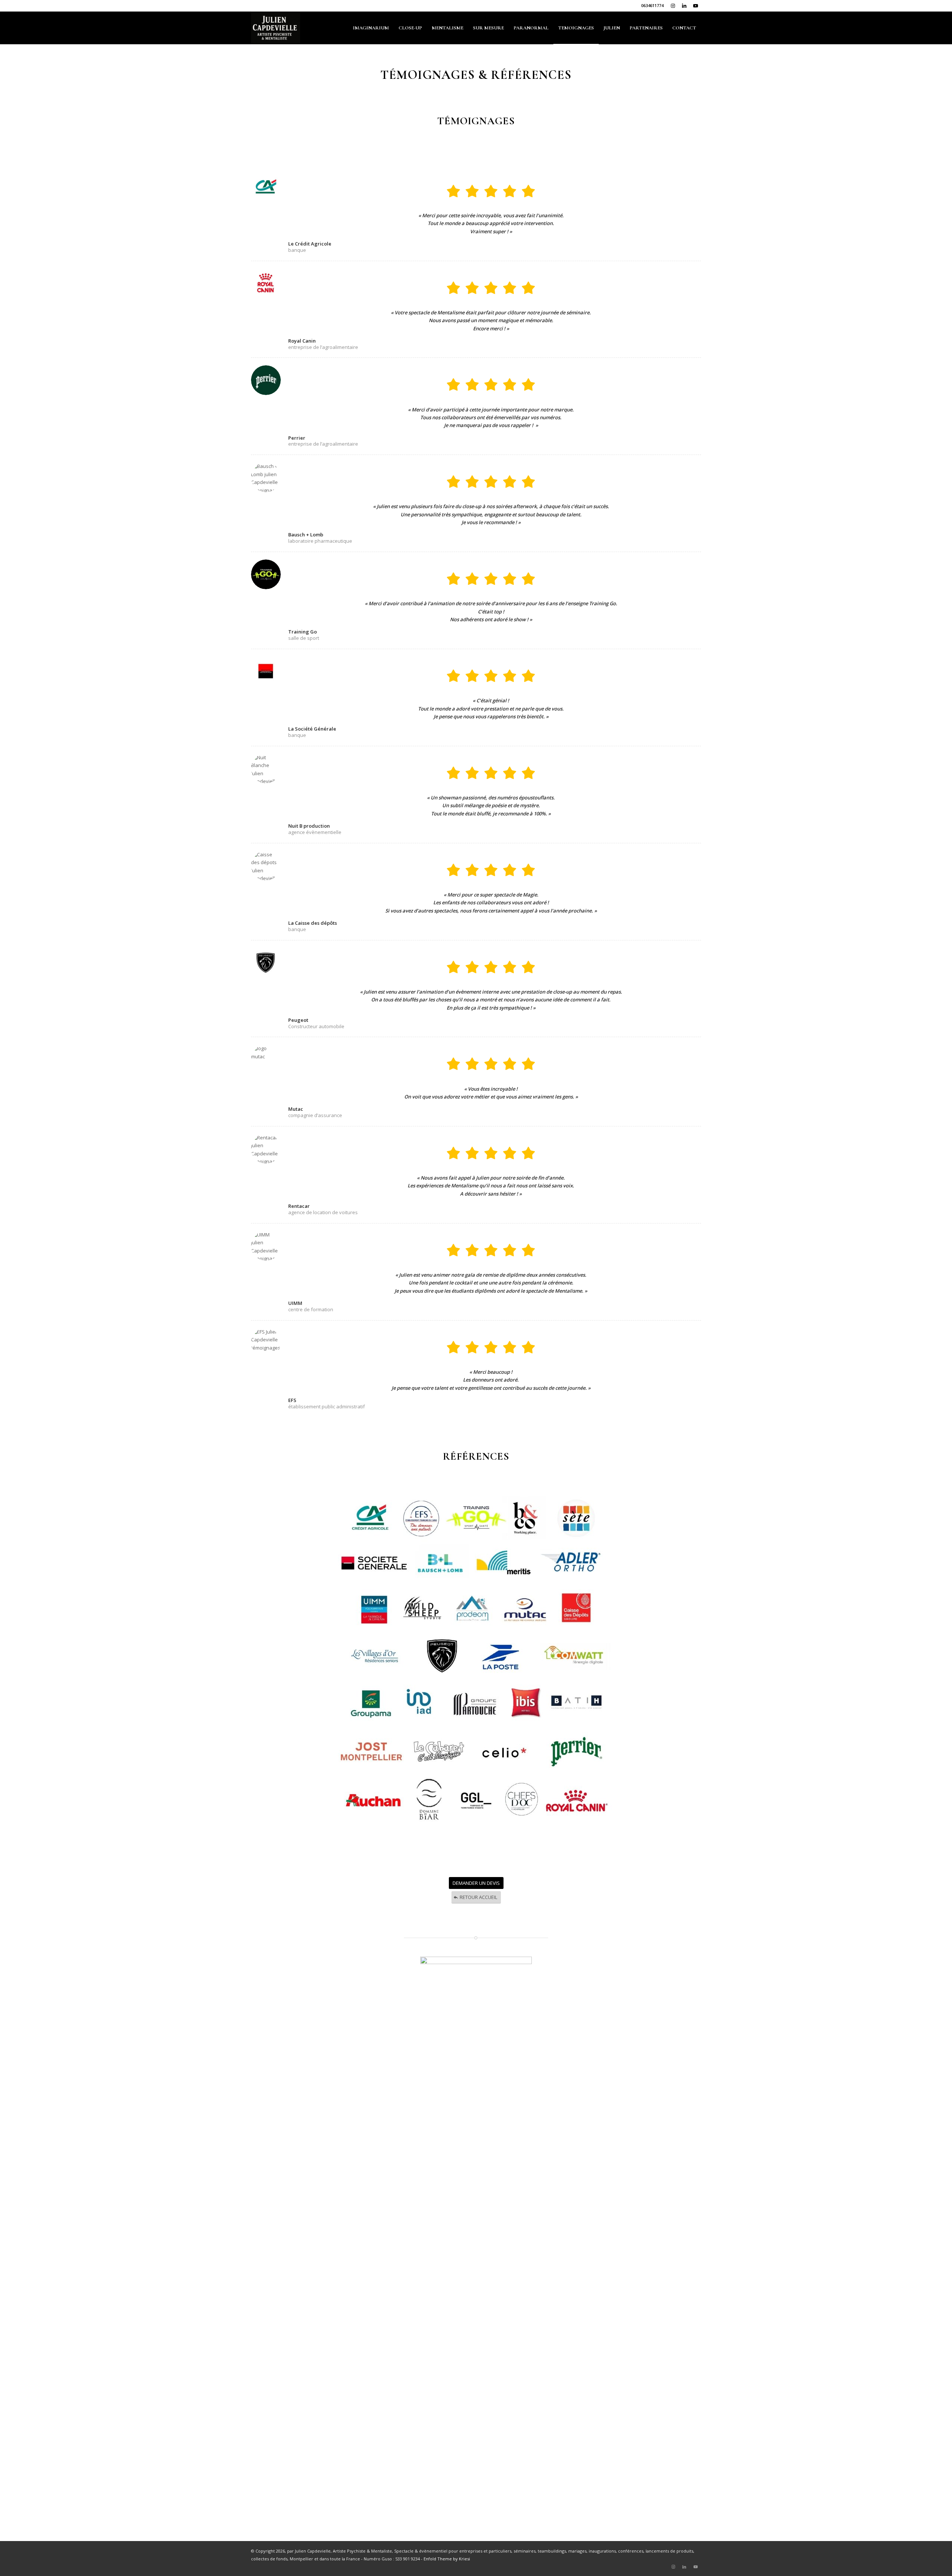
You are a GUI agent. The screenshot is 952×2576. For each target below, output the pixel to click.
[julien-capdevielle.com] (276, 28)
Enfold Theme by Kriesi (447, 2559)
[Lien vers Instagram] (673, 6)
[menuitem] (371, 28)
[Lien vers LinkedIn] (684, 6)
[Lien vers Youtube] (695, 6)
